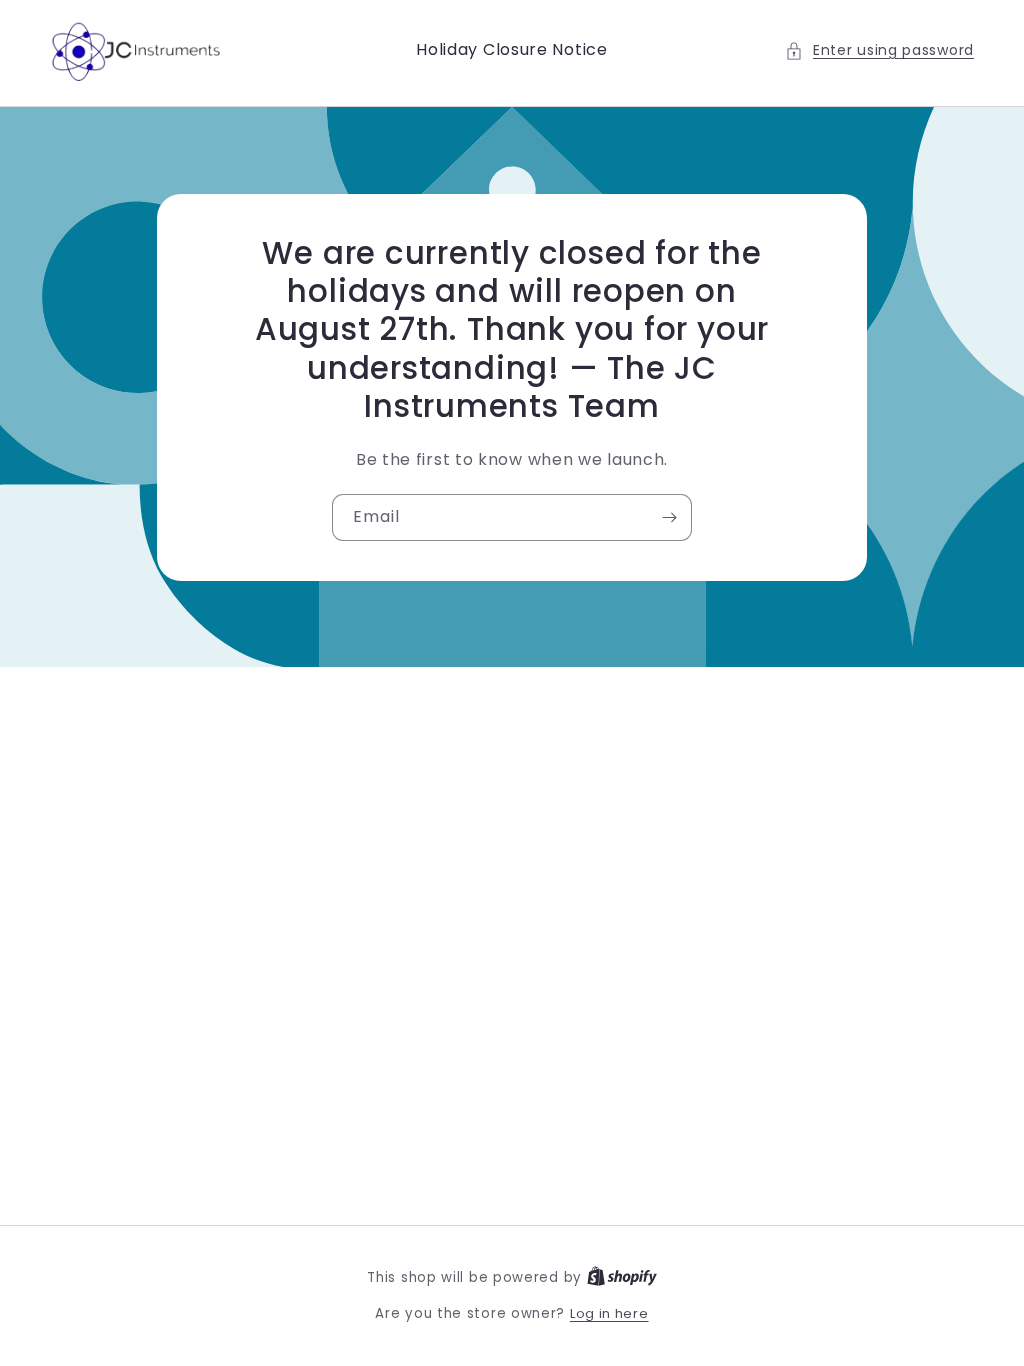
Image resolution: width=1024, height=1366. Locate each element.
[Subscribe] (669, 517)
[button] (879, 50)
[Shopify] (622, 1277)
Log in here (609, 1313)
